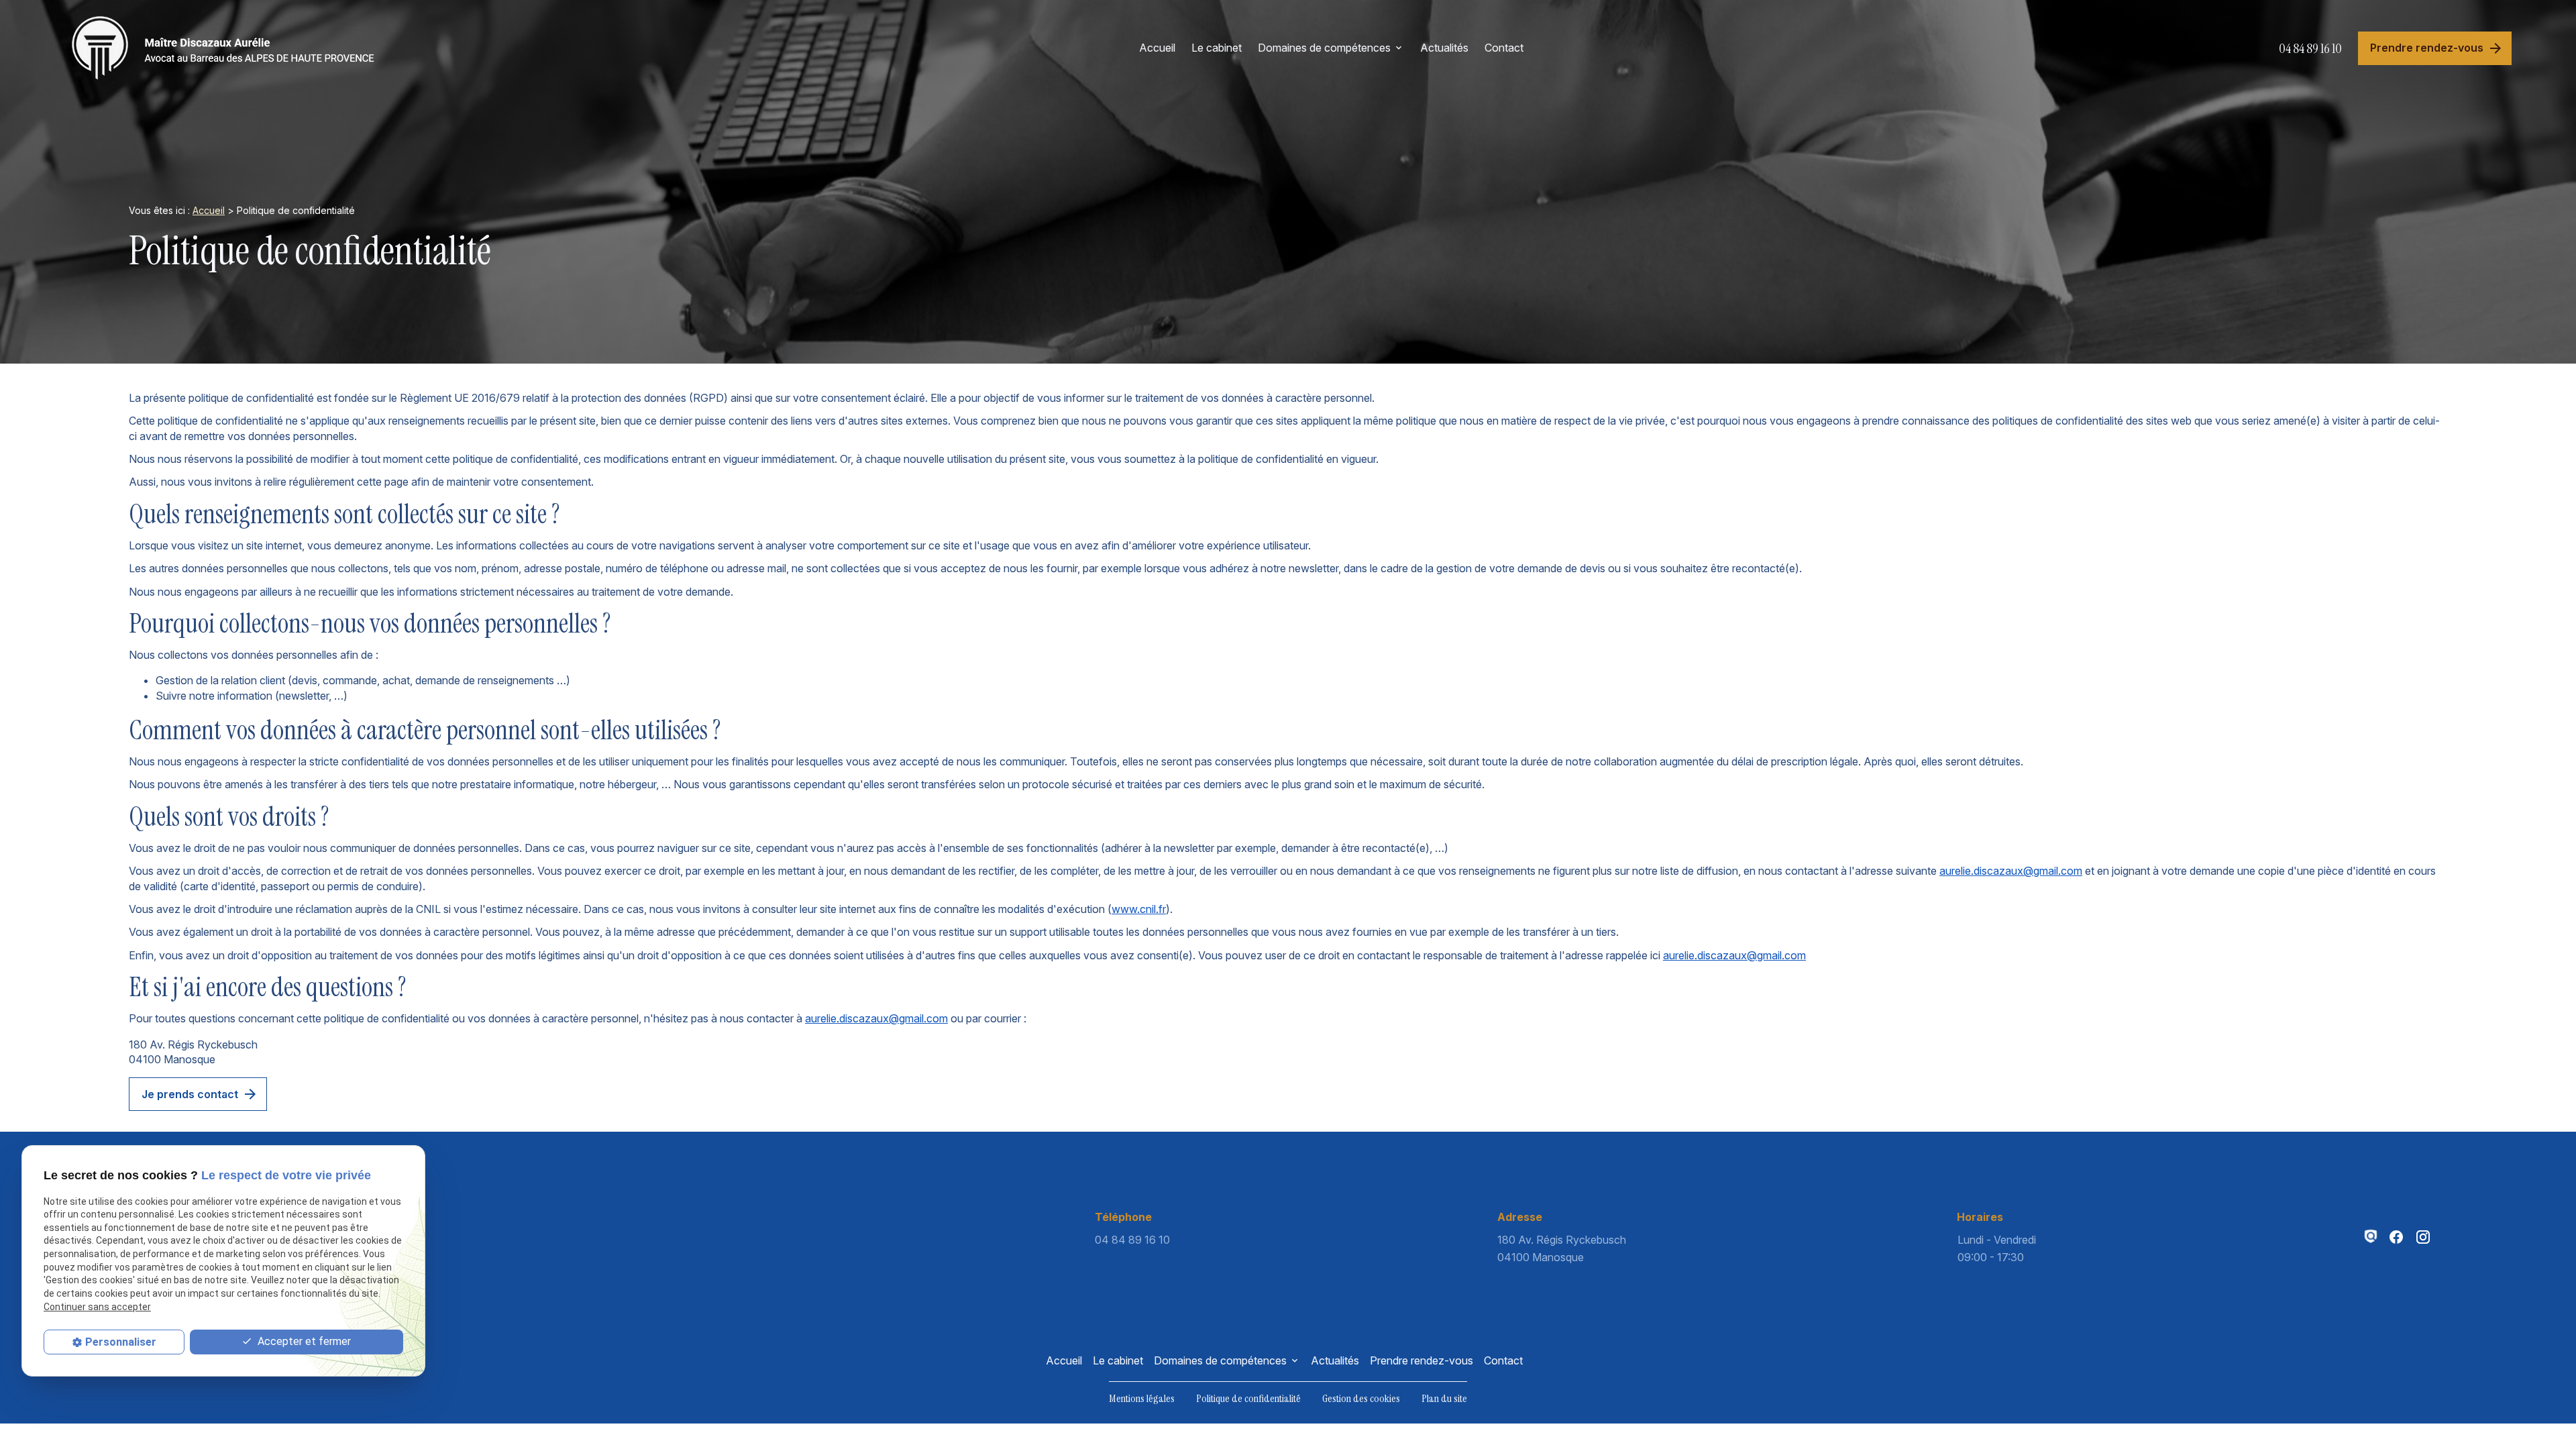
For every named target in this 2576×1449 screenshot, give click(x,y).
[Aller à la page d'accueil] (224, 48)
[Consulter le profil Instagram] (2423, 1237)
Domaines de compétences (1324, 48)
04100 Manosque (1563, 1248)
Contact (1504, 48)
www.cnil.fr (1139, 909)
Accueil (1157, 48)
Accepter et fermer (303, 1341)
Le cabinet (1217, 48)
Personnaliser (121, 1342)
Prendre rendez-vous (1421, 1360)
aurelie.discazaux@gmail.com (2011, 871)
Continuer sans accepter (97, 1307)
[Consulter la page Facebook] (2396, 1237)
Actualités (1444, 48)
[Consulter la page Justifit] (2371, 1236)
